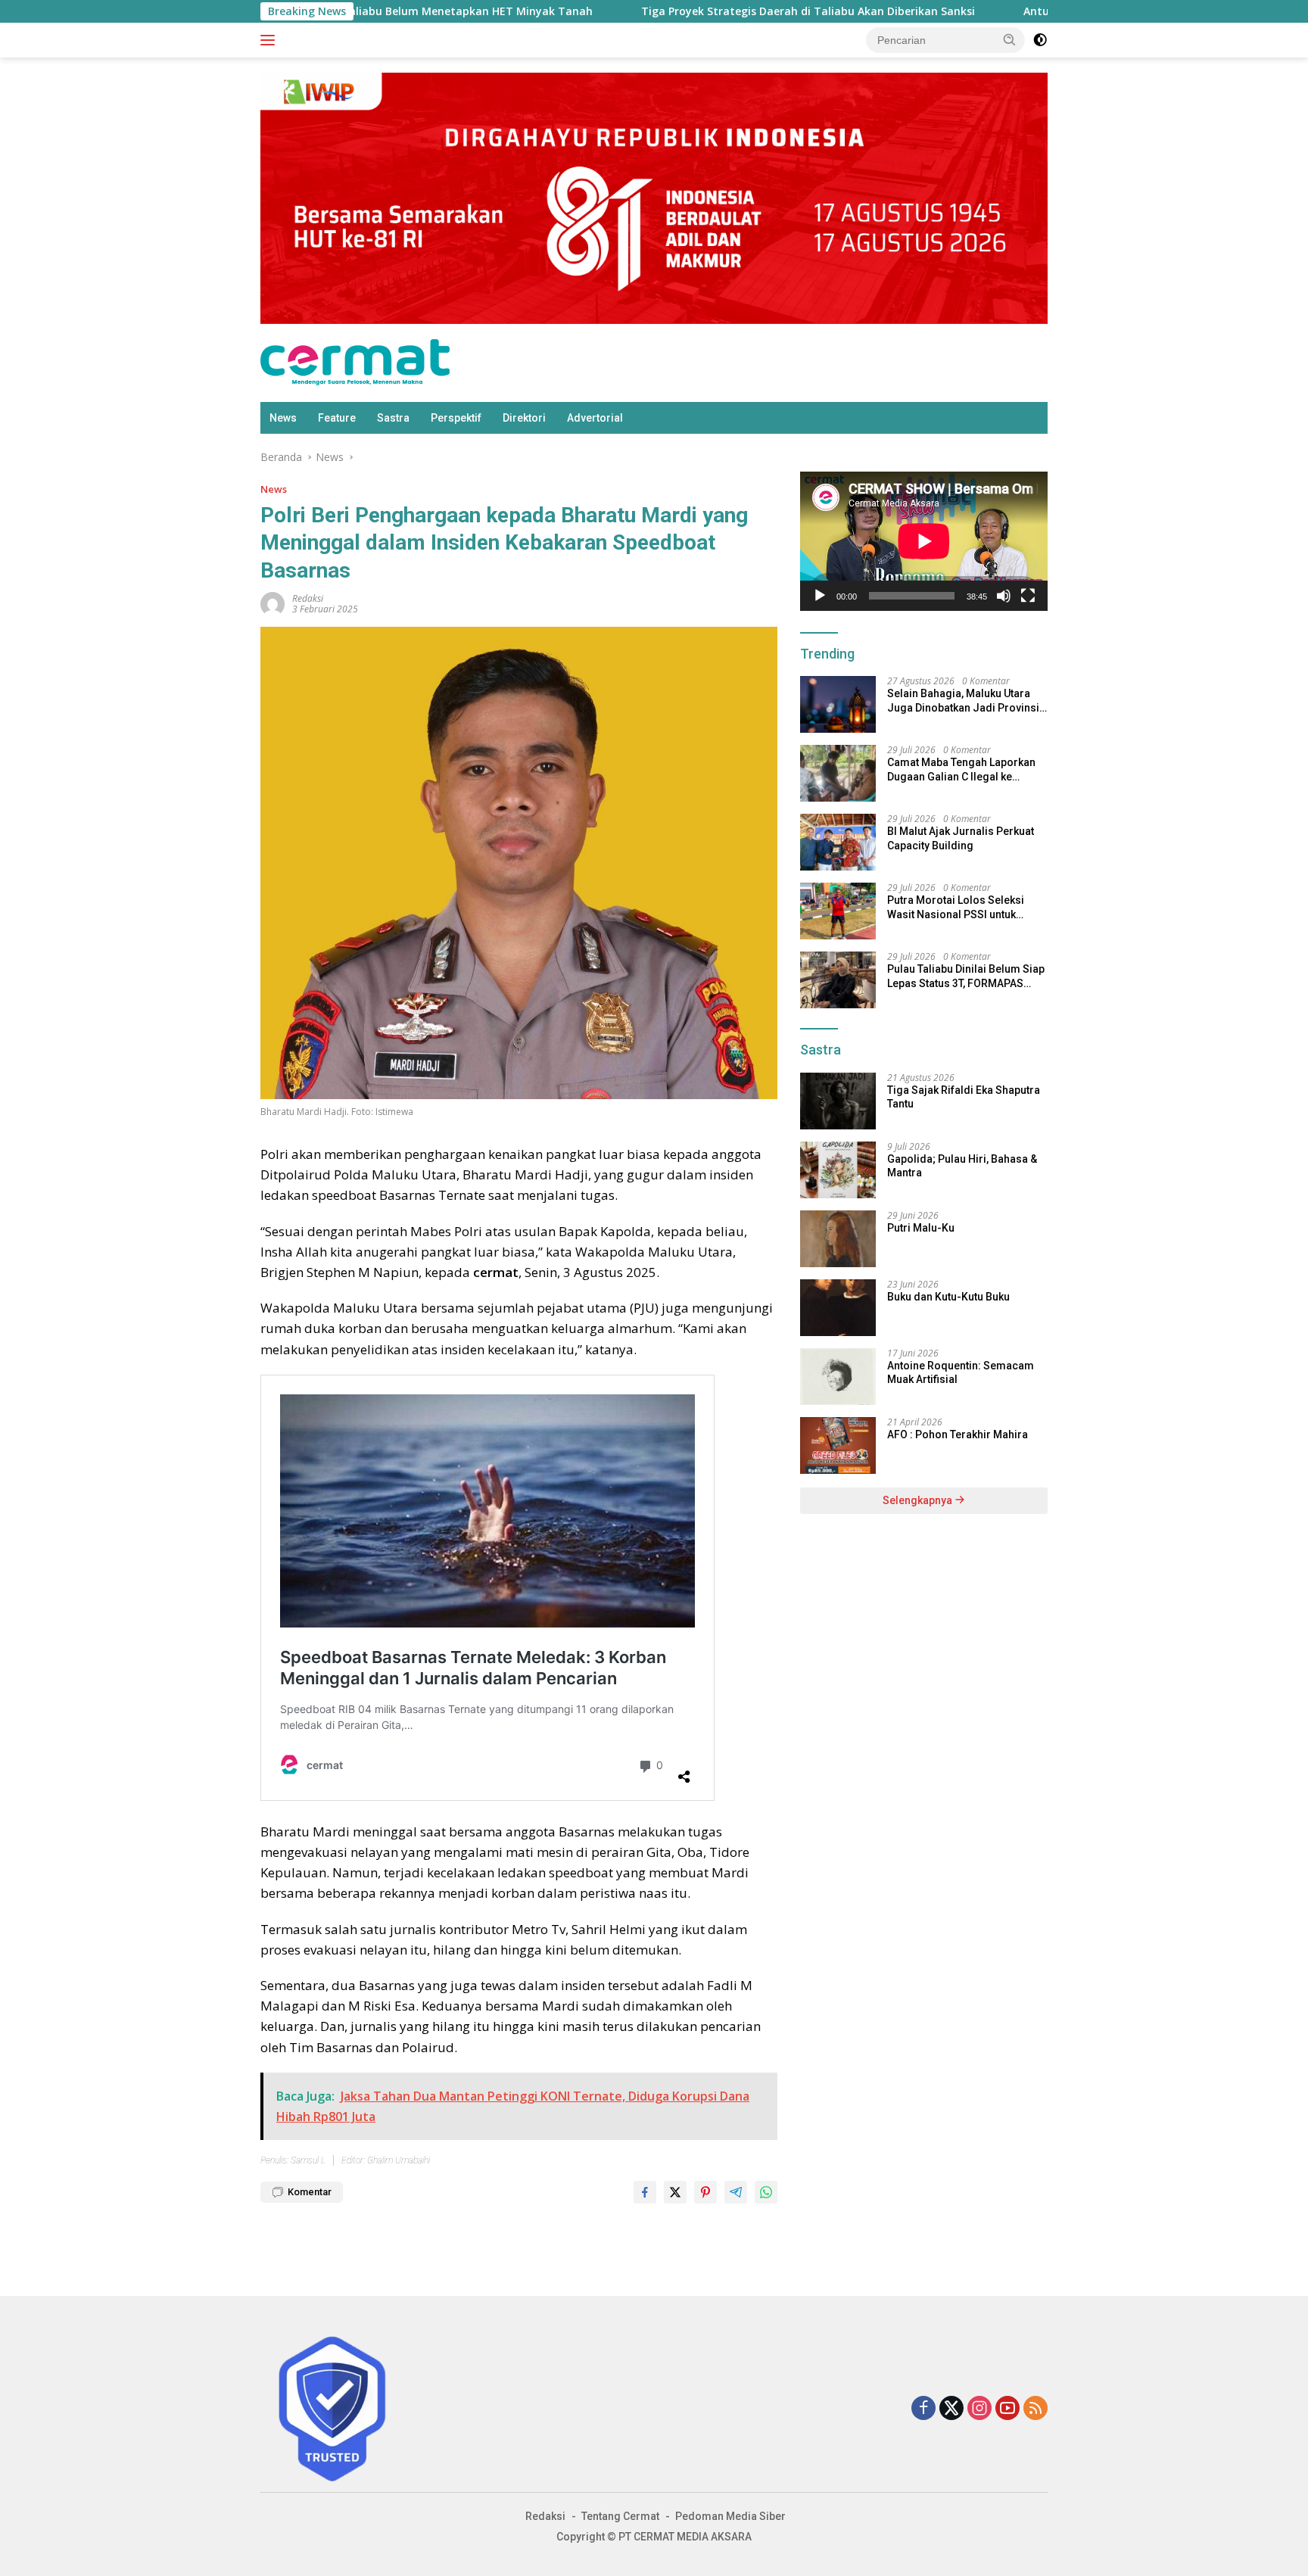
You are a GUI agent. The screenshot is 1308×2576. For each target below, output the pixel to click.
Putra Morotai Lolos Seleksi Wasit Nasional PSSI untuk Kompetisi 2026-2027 (956, 907)
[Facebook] (923, 2409)
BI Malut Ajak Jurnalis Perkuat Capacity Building (961, 838)
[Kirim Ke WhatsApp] (766, 2192)
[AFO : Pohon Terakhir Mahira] (838, 1445)
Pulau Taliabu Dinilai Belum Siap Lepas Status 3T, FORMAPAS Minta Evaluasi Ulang (966, 976)
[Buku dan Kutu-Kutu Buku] (838, 1308)
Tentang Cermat (620, 2516)
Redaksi (545, 2516)
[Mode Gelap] (1040, 40)
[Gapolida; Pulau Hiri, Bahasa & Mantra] (838, 1170)
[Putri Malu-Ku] (838, 1239)
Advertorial (595, 418)
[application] (924, 541)
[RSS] (1035, 2409)
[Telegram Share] (736, 2192)
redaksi (308, 598)
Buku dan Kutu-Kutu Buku (948, 1297)
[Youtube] (1007, 2409)
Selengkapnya (919, 1500)
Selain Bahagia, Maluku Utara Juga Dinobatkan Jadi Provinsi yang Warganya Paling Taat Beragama (963, 701)
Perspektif (456, 418)
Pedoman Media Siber (730, 2516)
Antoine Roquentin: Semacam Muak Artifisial (961, 1372)
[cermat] (355, 361)
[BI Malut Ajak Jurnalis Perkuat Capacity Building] (838, 842)
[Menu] (271, 40)
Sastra (393, 418)
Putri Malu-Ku (921, 1228)
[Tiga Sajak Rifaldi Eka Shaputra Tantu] (838, 1101)
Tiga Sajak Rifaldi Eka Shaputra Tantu (964, 1097)
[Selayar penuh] (1028, 596)
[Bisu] (1004, 596)
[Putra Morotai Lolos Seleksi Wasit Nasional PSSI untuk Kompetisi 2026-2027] (838, 911)
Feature (337, 418)
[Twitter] (951, 2409)
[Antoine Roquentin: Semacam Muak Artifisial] (838, 1377)
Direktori (524, 418)
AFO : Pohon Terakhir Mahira (958, 1434)
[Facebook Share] (645, 2192)
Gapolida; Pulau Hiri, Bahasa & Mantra (962, 1166)
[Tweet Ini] (675, 2192)
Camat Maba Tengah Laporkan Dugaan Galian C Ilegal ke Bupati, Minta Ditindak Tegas (961, 769)
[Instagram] (979, 2409)
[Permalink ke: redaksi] (272, 603)
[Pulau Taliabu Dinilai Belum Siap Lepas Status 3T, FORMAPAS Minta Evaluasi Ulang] (838, 980)
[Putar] (820, 596)
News (283, 418)
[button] (1010, 39)
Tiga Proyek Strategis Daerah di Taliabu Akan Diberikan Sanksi (684, 11)
